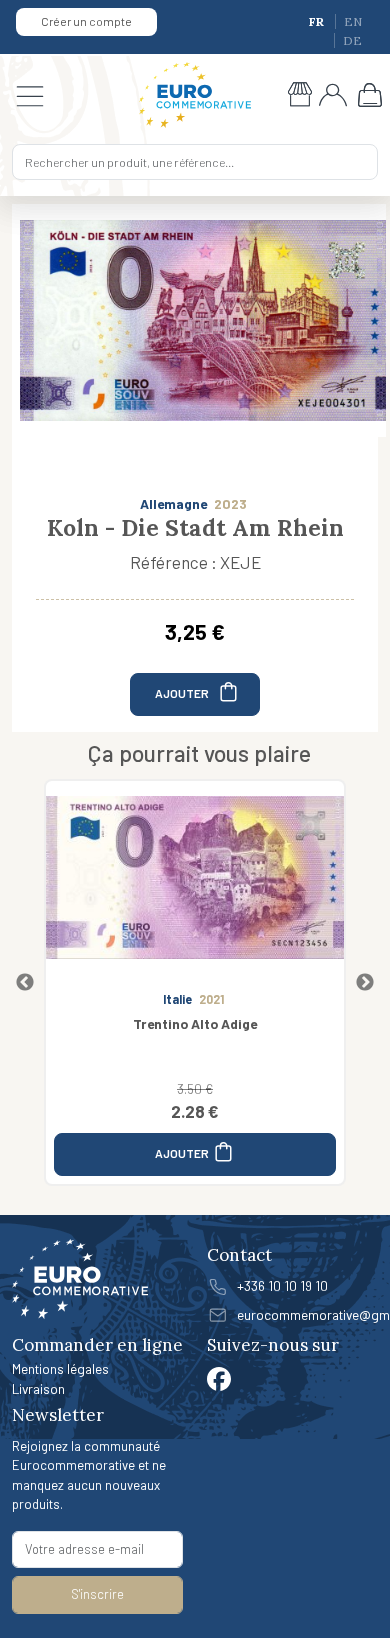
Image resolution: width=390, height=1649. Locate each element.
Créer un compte (86, 21)
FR (318, 21)
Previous (25, 983)
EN (353, 21)
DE (352, 40)
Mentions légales (60, 1368)
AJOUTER (183, 692)
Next (365, 983)
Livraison (38, 1388)
